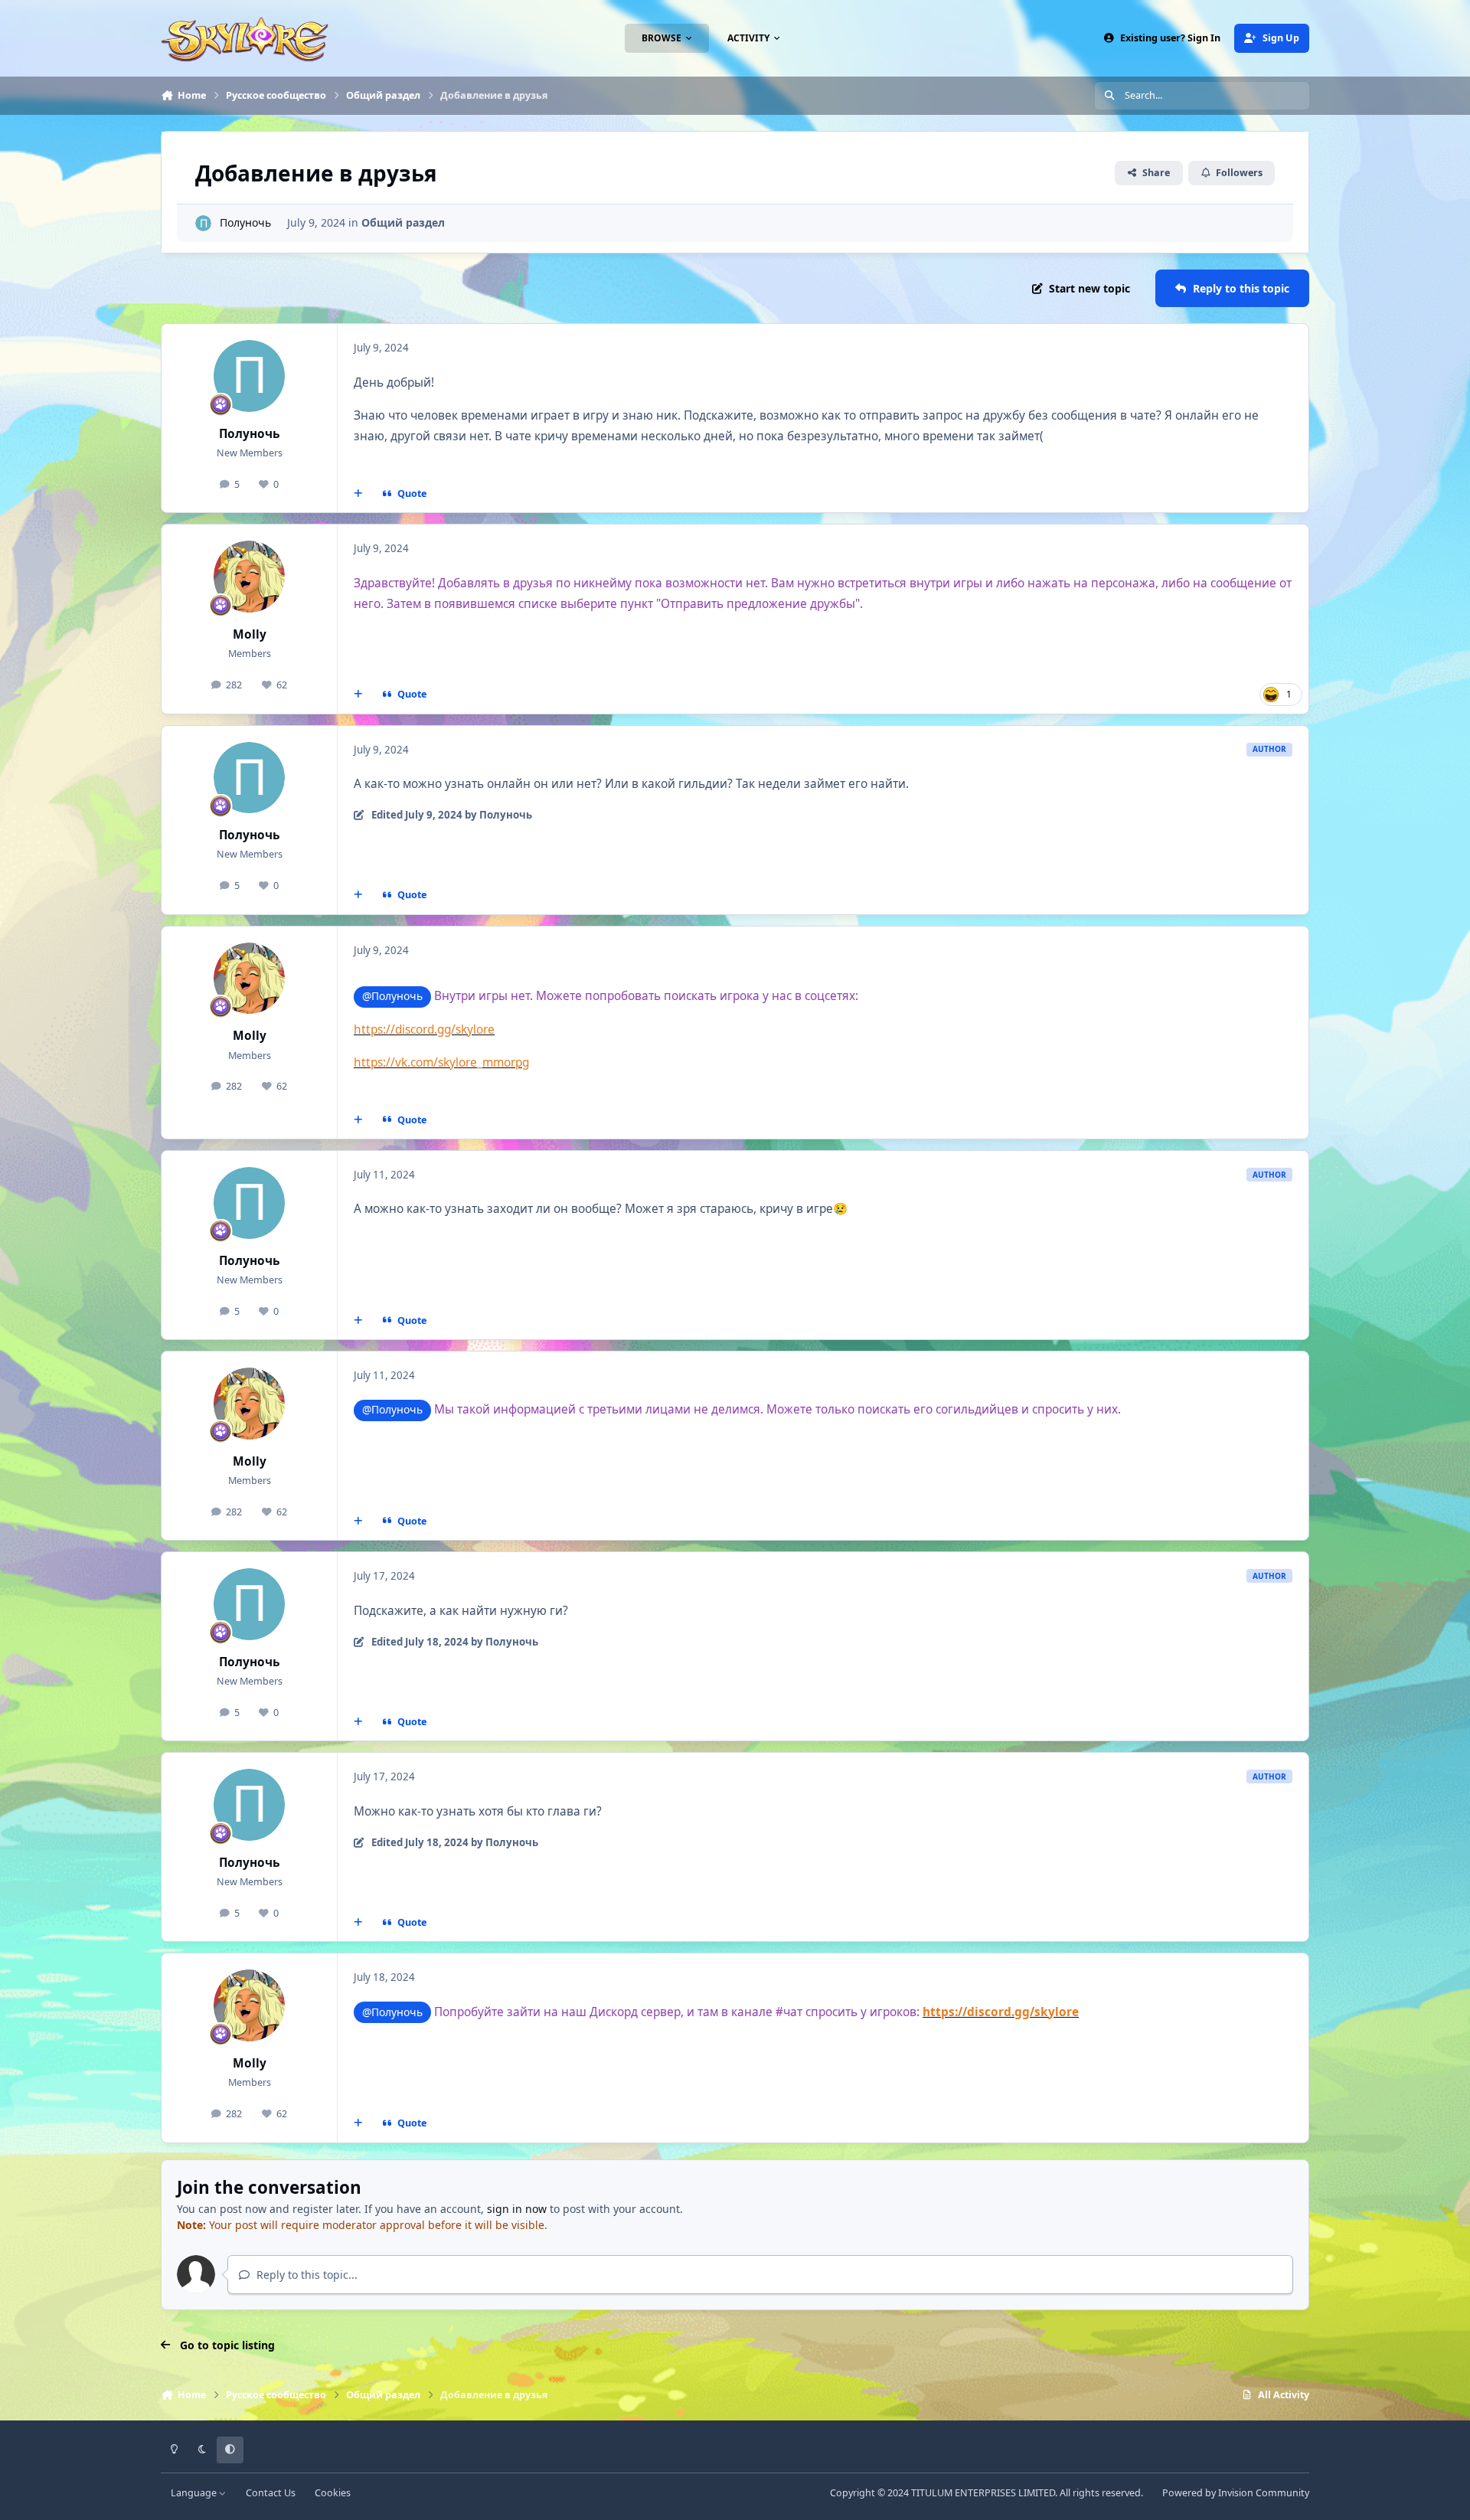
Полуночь (245, 222)
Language (195, 2493)
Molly (250, 634)
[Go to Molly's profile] (250, 577)
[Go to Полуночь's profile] (203, 223)
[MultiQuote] (358, 494)
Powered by (1236, 2493)
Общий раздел (403, 222)
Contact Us (271, 2493)
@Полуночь (392, 996)
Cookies (333, 2493)
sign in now (517, 2209)
